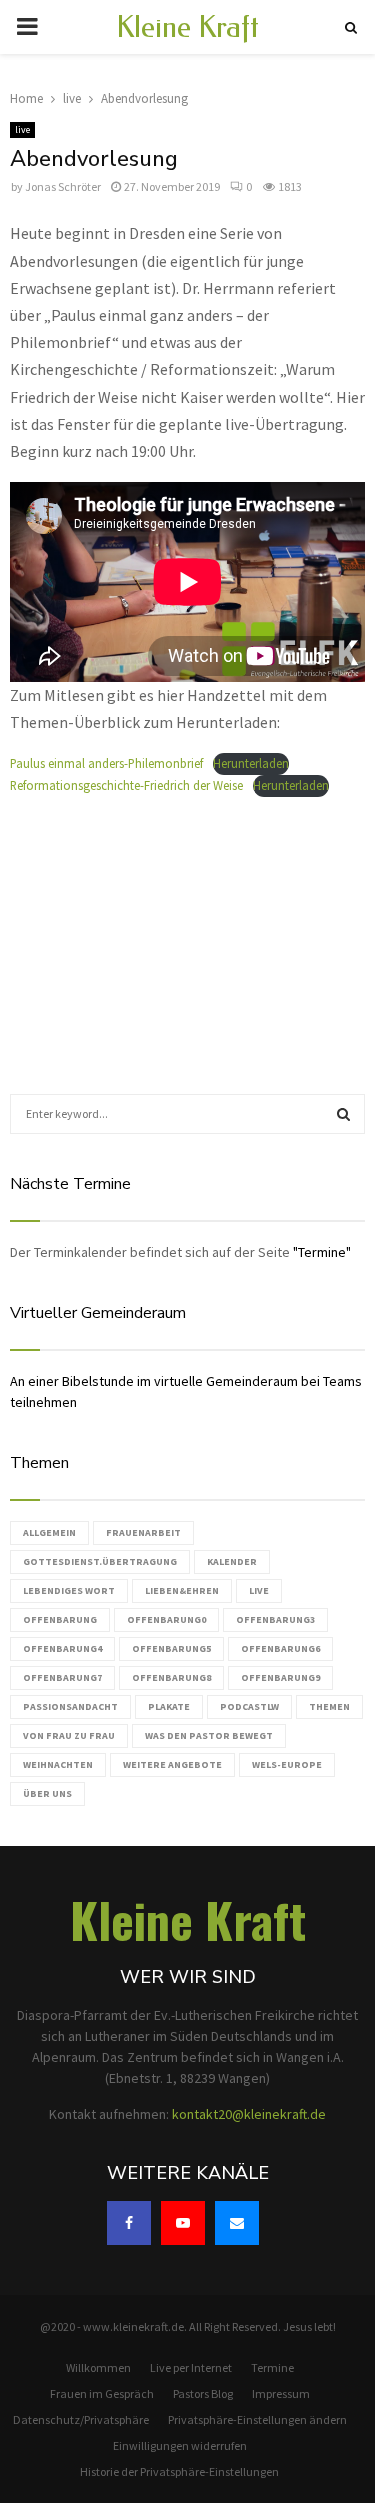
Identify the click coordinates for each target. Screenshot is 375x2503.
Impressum (281, 2393)
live (22, 129)
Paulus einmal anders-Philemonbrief (106, 763)
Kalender (232, 1561)
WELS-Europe (287, 1764)
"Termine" (322, 1252)
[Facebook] (129, 2223)
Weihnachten (58, 1764)
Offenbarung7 (62, 1677)
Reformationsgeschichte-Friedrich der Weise (126, 785)
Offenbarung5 (171, 1648)
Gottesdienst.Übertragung (100, 1561)
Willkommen (98, 2367)
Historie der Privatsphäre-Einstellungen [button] (179, 2471)
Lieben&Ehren (182, 1590)
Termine (272, 2367)
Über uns (47, 1793)
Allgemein (49, 1532)
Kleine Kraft (187, 27)
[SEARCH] (343, 1114)
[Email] (237, 2223)
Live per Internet (191, 2367)
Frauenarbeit (143, 1532)
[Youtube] (183, 2223)
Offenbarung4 (62, 1648)
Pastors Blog (203, 2393)
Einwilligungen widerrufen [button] (180, 2445)
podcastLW (249, 1706)
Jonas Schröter (63, 186)
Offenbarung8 (171, 1677)
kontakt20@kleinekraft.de (249, 2114)
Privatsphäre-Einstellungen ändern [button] (257, 2419)
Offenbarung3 (275, 1619)
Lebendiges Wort (69, 1590)
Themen (329, 1706)
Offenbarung (60, 1619)
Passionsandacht (70, 1706)
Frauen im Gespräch (102, 2393)
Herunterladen (251, 763)
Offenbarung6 (280, 1648)
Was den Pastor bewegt (209, 1735)
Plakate (169, 1706)
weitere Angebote (172, 1764)
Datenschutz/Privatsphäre (81, 2419)
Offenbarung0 (166, 1619)
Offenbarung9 (280, 1677)
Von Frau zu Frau (69, 1735)
